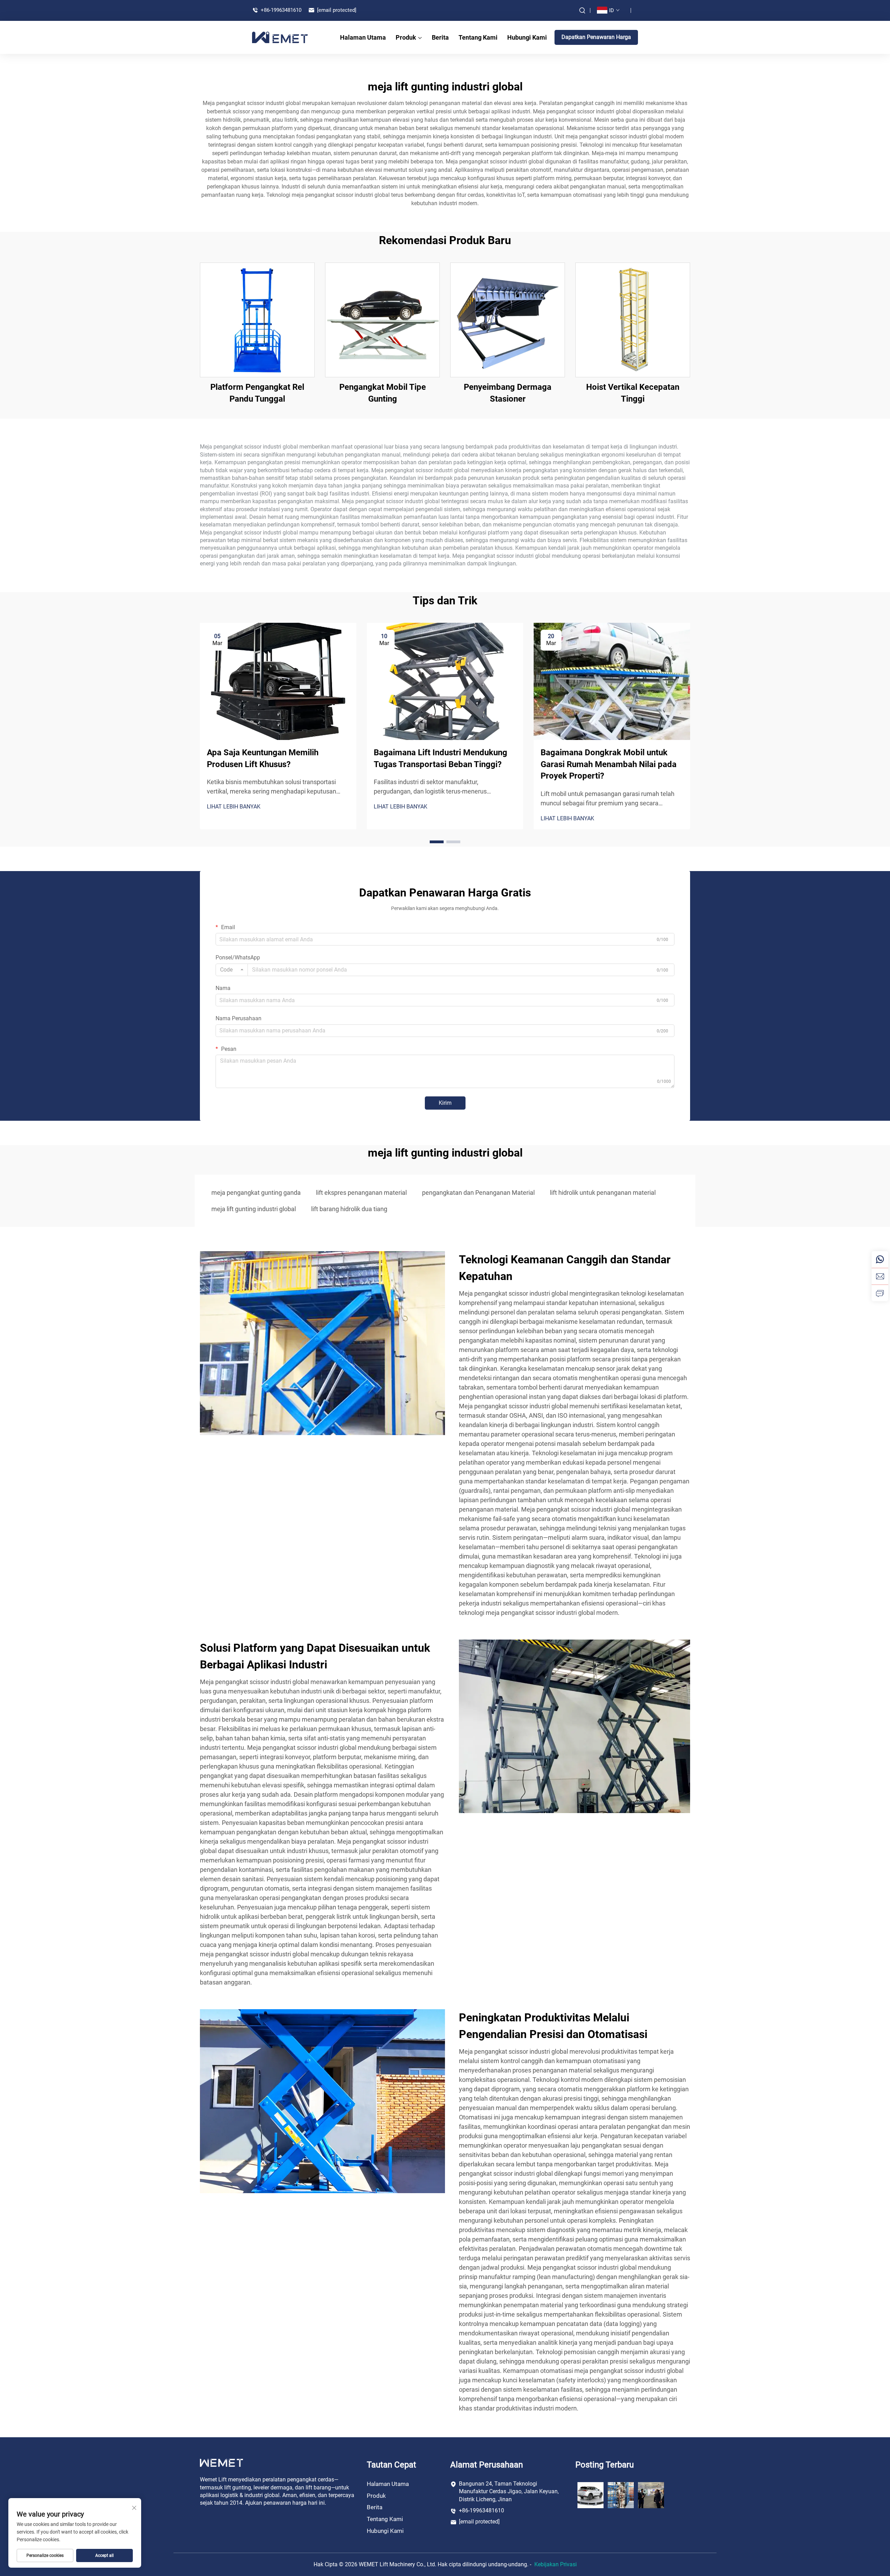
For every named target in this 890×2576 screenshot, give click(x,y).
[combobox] (232, 970)
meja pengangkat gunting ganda (256, 1193)
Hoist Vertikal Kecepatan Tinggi (633, 393)
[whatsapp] (880, 1259)
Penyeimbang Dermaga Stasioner (508, 393)
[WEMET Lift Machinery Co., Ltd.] (280, 37)
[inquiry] (880, 1293)
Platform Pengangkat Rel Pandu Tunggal (257, 393)
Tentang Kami (478, 37)
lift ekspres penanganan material (361, 1193)
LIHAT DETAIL (257, 320)
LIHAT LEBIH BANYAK (234, 807)
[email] (880, 1276)
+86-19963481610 (280, 10)
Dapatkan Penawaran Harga (596, 37)
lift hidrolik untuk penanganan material (603, 1193)
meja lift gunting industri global (254, 1209)
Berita (440, 37)
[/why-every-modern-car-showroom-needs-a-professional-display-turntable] (590, 2494)
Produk (406, 37)
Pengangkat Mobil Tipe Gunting (383, 393)
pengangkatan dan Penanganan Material (478, 1193)
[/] (221, 2462)
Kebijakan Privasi (556, 2564)
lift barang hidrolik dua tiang (349, 1209)
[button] (437, 842)
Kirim (445, 1103)
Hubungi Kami (527, 37)
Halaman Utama (363, 37)
